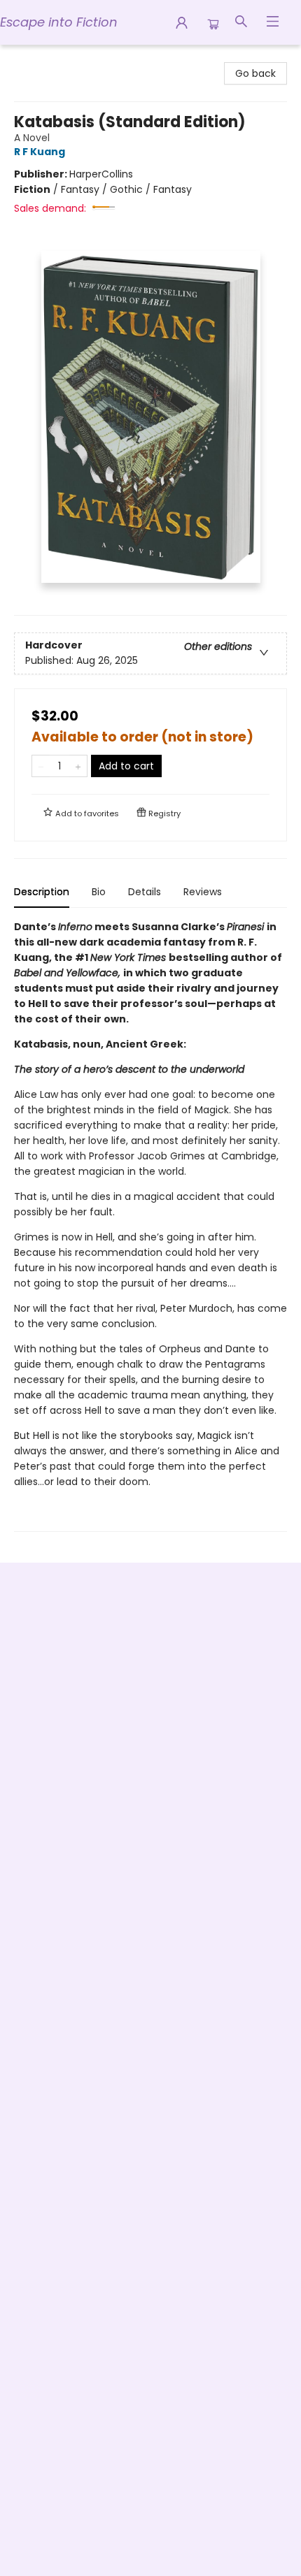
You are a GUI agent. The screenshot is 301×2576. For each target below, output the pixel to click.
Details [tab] (145, 892)
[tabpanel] (150, 1225)
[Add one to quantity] (78, 766)
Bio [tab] (99, 892)
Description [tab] (42, 892)
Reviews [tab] (203, 892)
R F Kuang (40, 152)
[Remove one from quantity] (41, 766)
